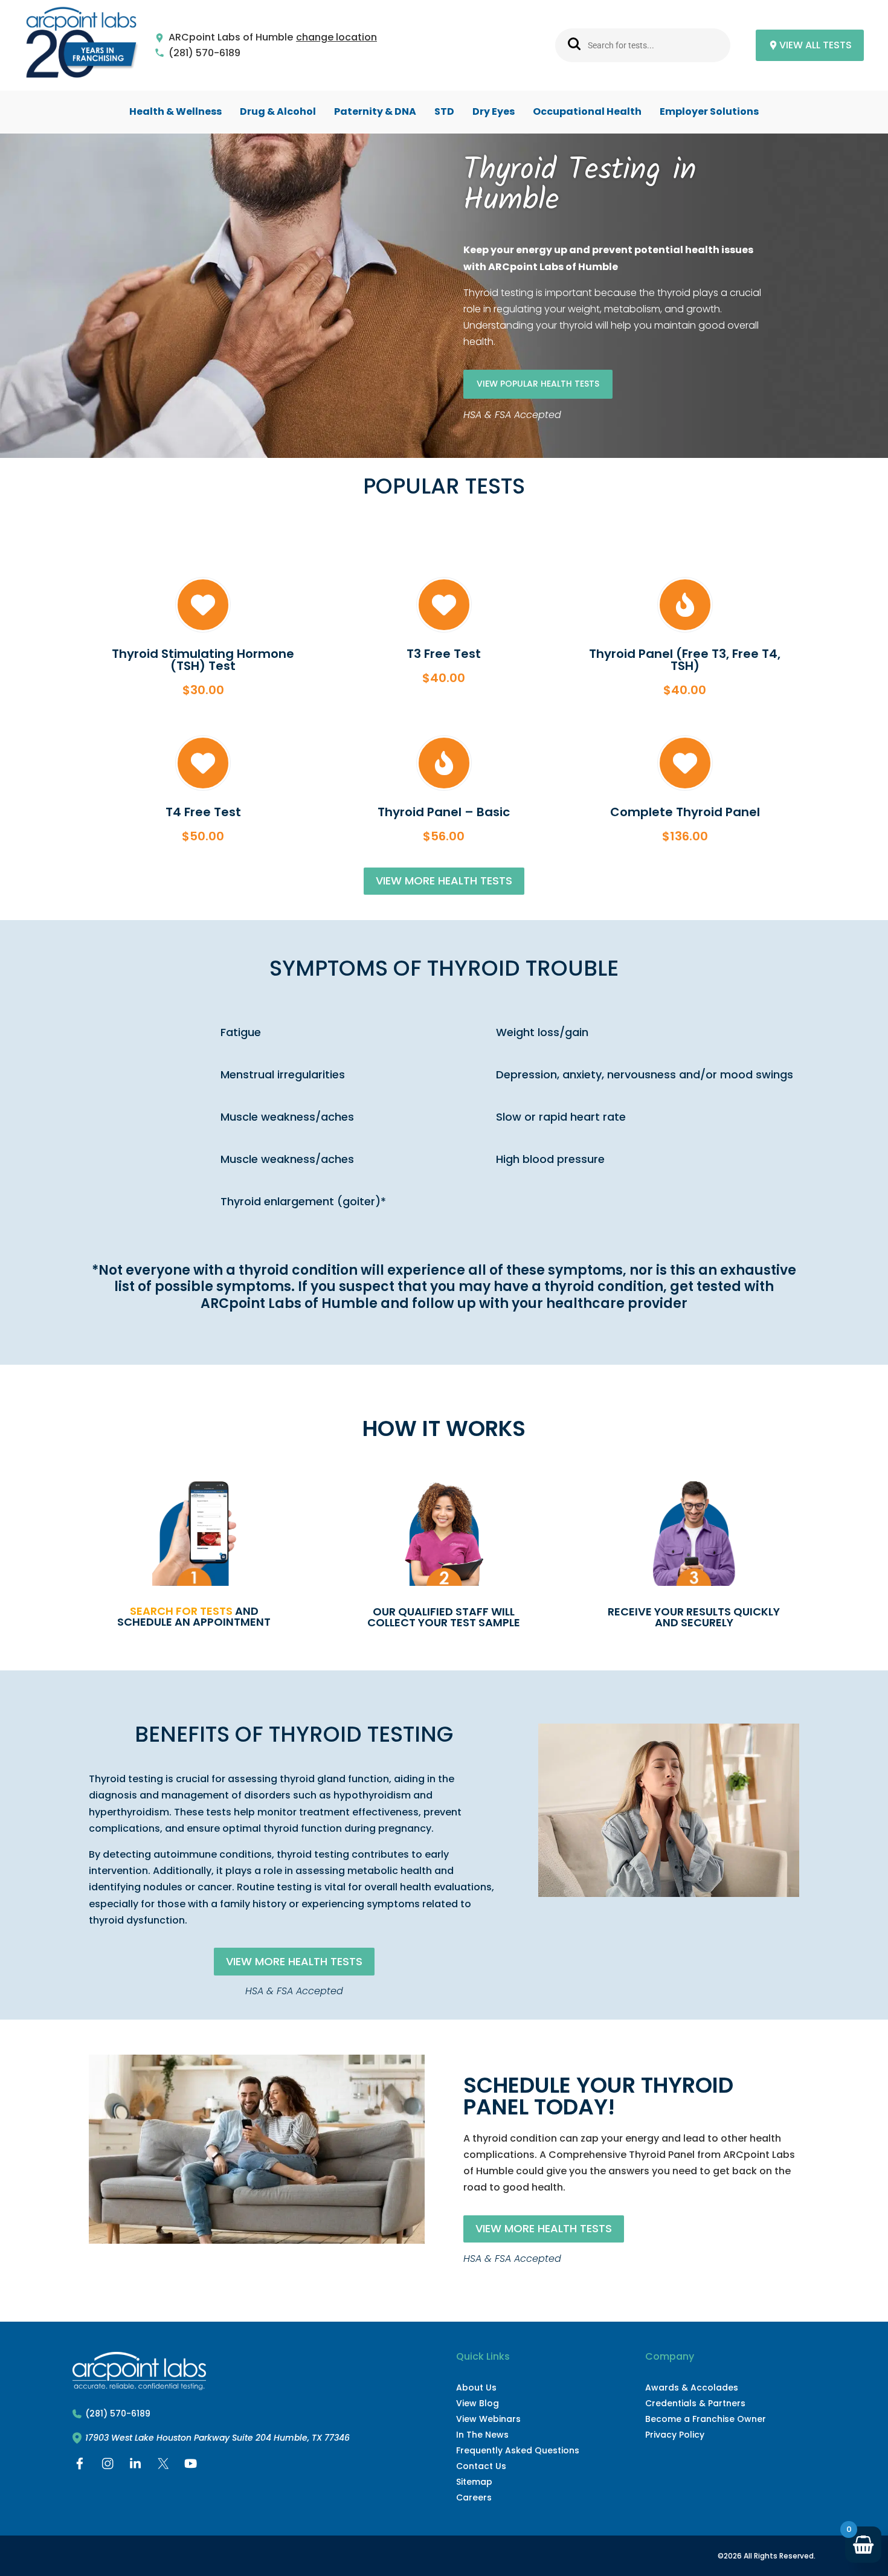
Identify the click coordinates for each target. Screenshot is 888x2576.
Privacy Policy (675, 2435)
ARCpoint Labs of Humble (231, 38)
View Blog (478, 2403)
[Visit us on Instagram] (108, 2466)
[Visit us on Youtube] (191, 2466)
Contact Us (481, 2466)
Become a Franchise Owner (706, 2419)
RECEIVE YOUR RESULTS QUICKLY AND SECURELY (694, 1617)
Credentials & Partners (695, 2403)
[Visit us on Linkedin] (135, 2466)
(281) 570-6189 (204, 53)
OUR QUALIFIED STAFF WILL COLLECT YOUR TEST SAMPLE (444, 1617)
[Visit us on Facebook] (80, 2466)
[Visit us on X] (163, 2466)
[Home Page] (82, 46)
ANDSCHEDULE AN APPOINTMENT (194, 1616)
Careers (474, 2497)
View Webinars (488, 2419)
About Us (476, 2388)
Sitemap (474, 2482)
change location (336, 38)
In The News (482, 2435)
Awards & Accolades (692, 2388)
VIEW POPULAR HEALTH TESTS (538, 384)
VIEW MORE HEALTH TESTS (444, 881)
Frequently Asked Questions (518, 2450)
